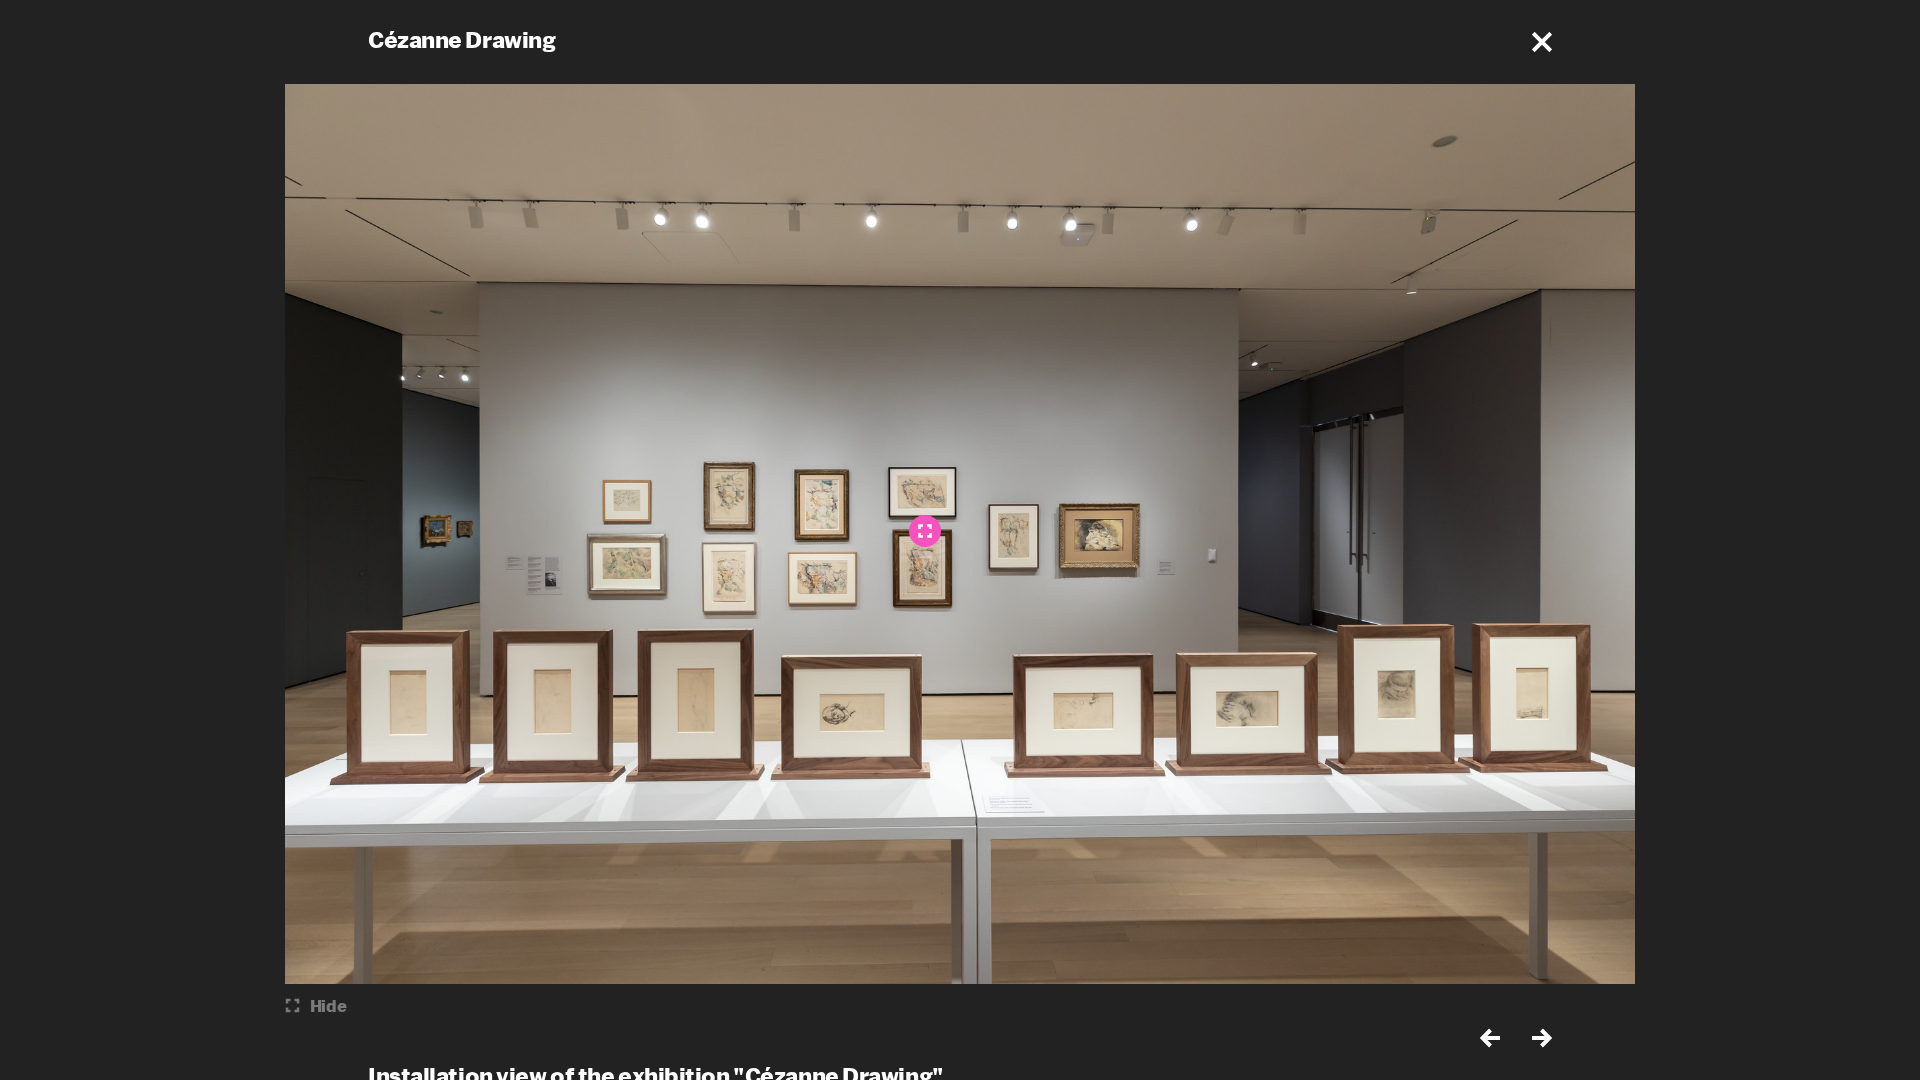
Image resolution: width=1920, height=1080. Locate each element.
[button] (1542, 42)
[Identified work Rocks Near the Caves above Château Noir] (925, 531)
